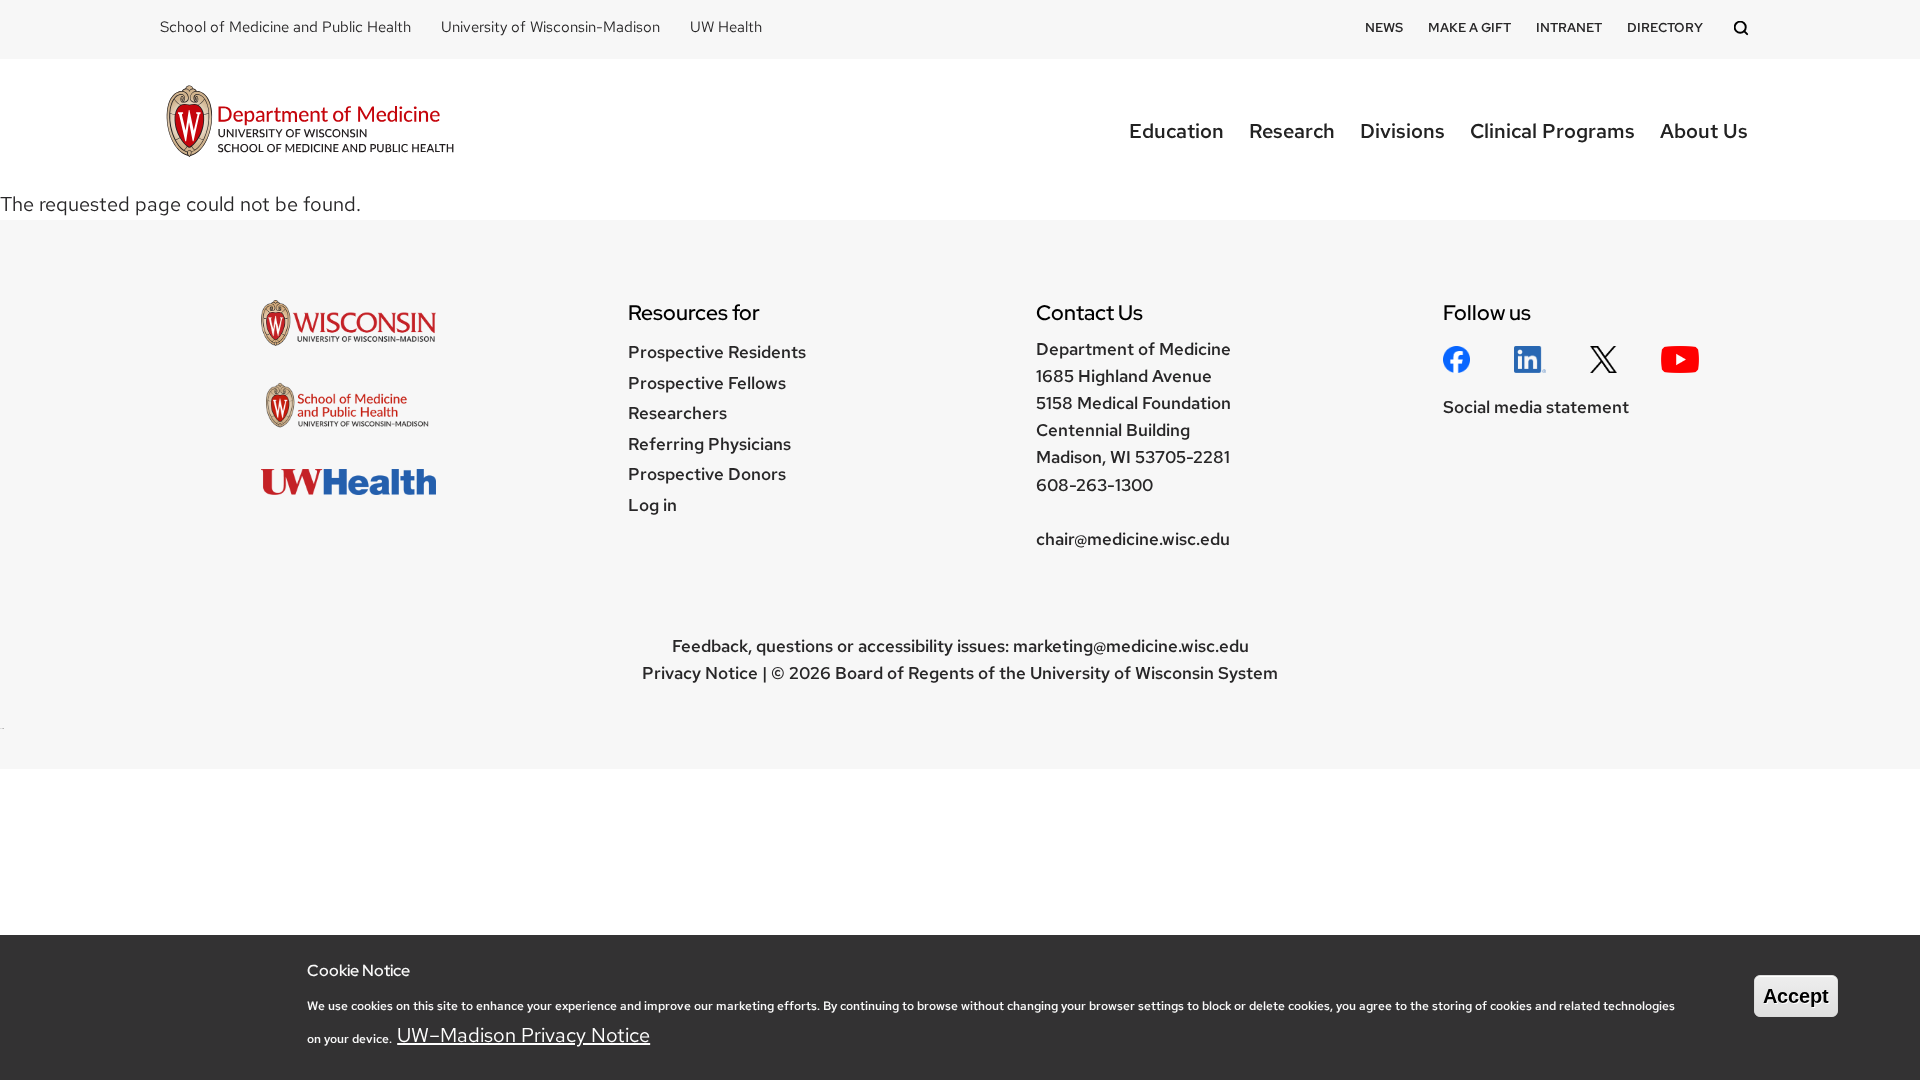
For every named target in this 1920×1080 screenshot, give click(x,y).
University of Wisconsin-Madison (550, 27)
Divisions (1402, 131)
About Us (1704, 131)
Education (1176, 131)
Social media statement (1536, 407)
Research (1292, 131)
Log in (652, 505)
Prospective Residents (717, 352)
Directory (1665, 27)
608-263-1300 (1094, 485)
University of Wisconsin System (1154, 673)
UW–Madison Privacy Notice (523, 1035)
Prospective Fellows (707, 383)
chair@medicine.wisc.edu (1133, 539)
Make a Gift (1469, 27)
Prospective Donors (707, 474)
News (1384, 27)
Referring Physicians (709, 444)
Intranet (1569, 27)
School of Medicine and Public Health (285, 27)
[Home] (310, 123)
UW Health (726, 27)
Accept (1796, 996)
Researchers (677, 413)
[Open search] (1744, 29)
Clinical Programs (1552, 131)
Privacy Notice (700, 673)
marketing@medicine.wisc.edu (1131, 646)
